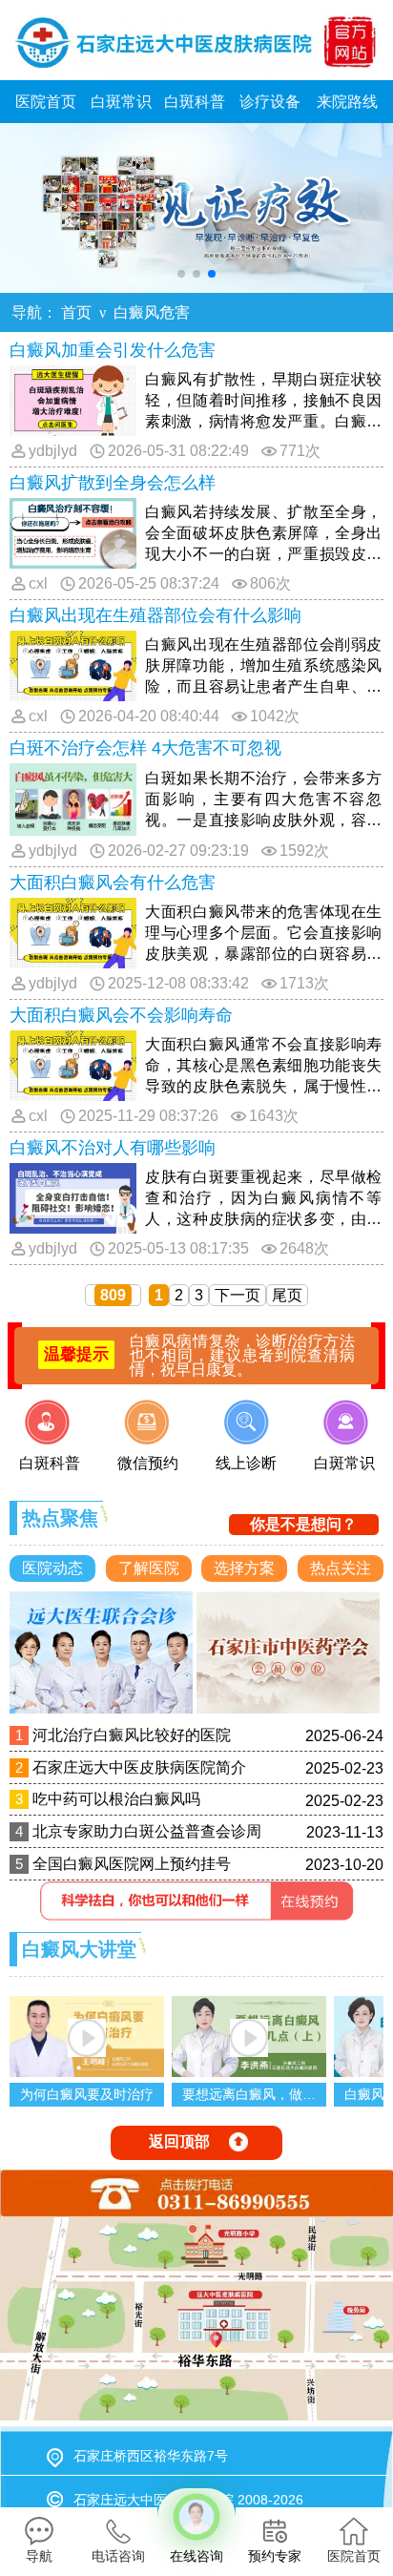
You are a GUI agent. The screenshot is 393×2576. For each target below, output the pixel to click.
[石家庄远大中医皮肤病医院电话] (196, 2193)
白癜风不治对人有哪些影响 (113, 1148)
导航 (39, 2556)
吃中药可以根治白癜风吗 (116, 1799)
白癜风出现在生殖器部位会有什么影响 (155, 615)
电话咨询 (118, 2556)
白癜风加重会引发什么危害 (113, 350)
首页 (76, 312)
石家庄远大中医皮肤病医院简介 (139, 1767)
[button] (181, 274)
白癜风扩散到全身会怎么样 (113, 483)
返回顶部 (179, 2141)
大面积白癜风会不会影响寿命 (121, 1015)
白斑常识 (121, 102)
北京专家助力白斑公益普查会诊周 (147, 1831)
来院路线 (347, 102)
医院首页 (46, 102)
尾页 (287, 1295)
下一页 (238, 1295)
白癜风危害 (152, 312)
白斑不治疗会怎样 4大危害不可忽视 (145, 748)
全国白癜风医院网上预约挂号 (132, 1864)
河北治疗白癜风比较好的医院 (132, 1735)
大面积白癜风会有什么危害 (113, 883)
